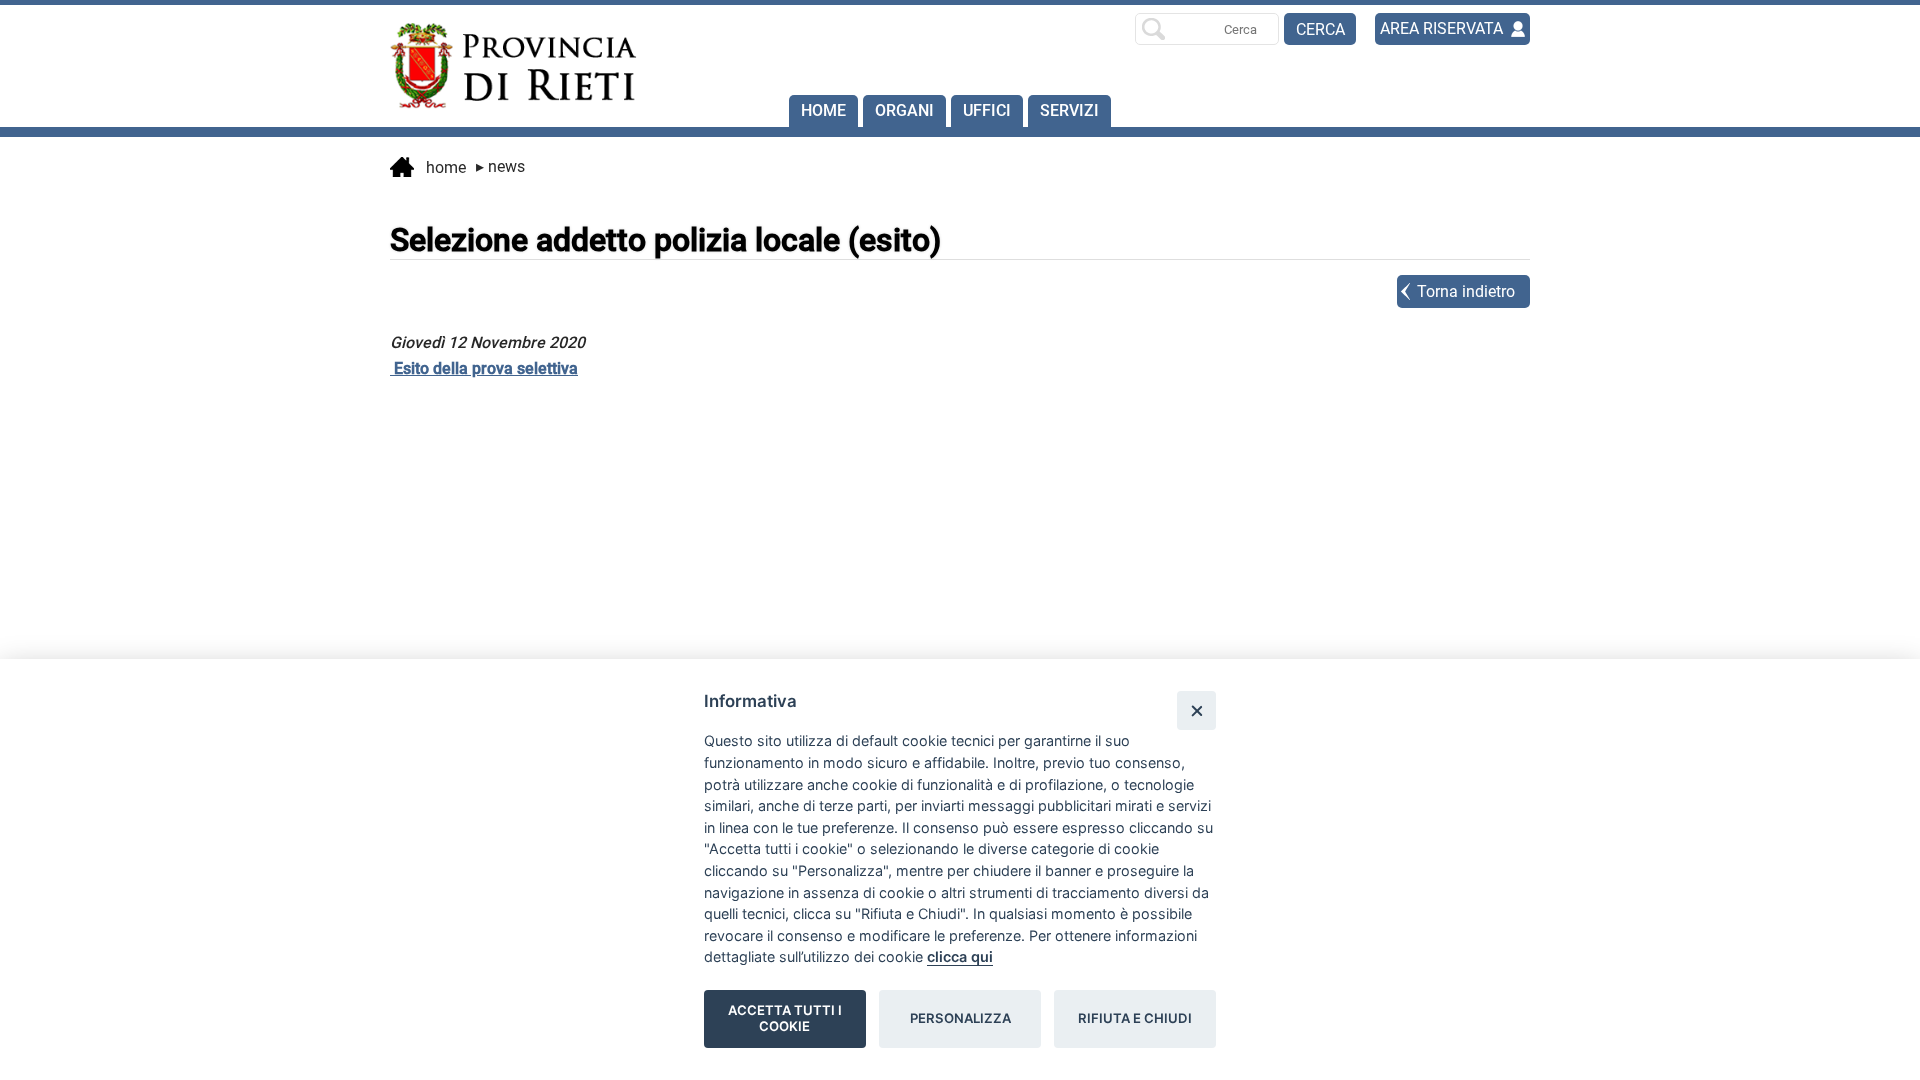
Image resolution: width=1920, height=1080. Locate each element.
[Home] (504, 66)
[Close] (1196, 710)
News (500, 166)
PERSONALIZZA (960, 1018)
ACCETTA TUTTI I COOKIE (785, 1018)
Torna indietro (1466, 291)
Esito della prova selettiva (484, 368)
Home (823, 110)
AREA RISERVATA (1441, 28)
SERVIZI (1069, 110)
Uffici (987, 110)
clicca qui (960, 956)
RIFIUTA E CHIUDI (1135, 1018)
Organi (904, 110)
